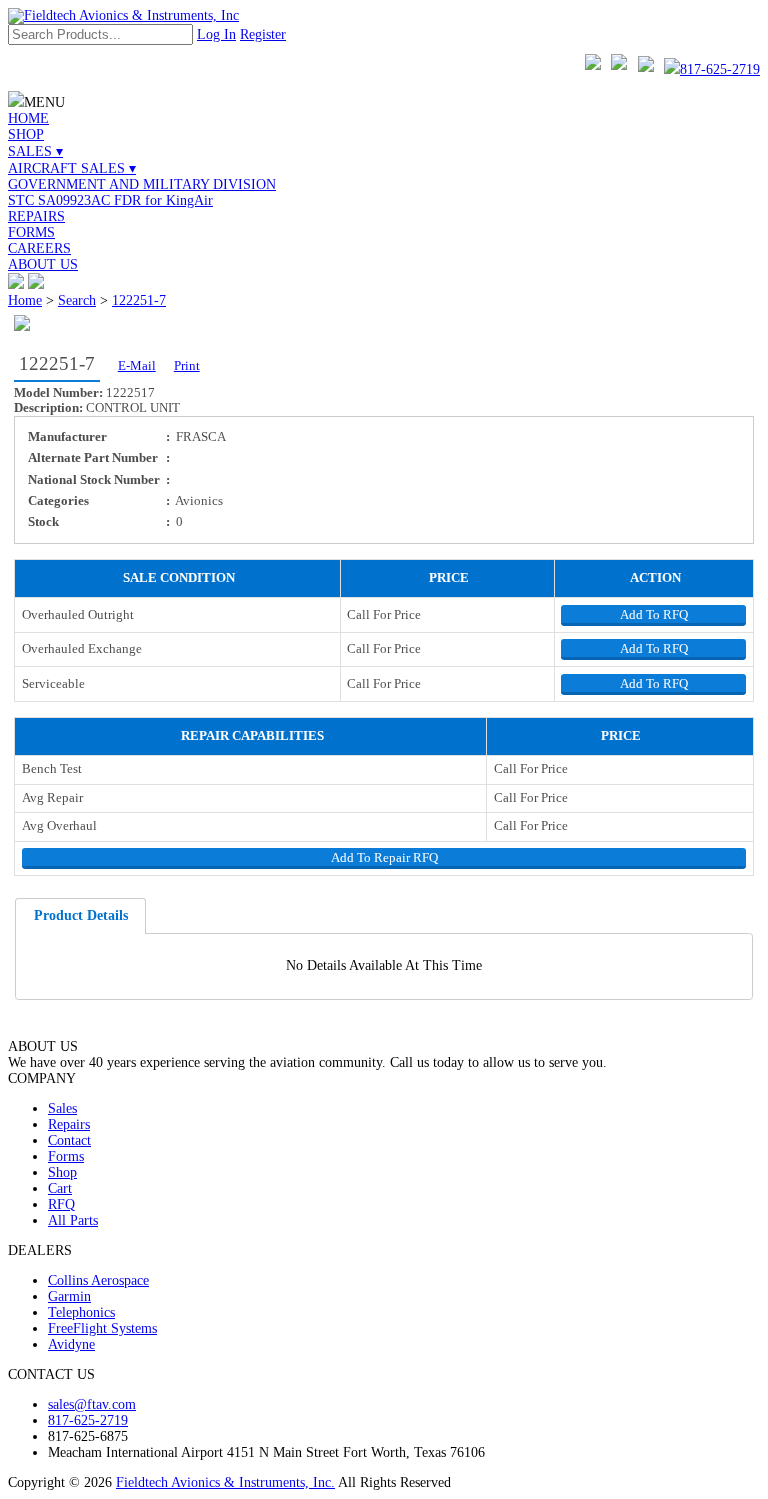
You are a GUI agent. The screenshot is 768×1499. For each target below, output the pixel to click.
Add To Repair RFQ (384, 858)
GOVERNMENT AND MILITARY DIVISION (142, 184)
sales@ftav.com (92, 1404)
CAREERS (39, 248)
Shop (62, 1172)
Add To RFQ (654, 615)
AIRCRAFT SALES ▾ (72, 168)
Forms (66, 1156)
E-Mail (137, 366)
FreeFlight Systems (102, 1328)
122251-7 (139, 300)
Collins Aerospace (98, 1280)
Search (77, 300)
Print (187, 366)
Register (263, 34)
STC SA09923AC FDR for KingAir (110, 200)
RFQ (61, 1204)
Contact (69, 1140)
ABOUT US (43, 264)
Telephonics (81, 1312)
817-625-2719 (720, 69)
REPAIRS (36, 216)
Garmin (69, 1296)
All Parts (73, 1220)
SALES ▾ (35, 151)
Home (25, 300)
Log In (216, 34)
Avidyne (71, 1344)
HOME (28, 118)
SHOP (26, 134)
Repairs (69, 1124)
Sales (62, 1108)
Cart (60, 1188)
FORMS (31, 232)
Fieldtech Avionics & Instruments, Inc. (225, 1482)
